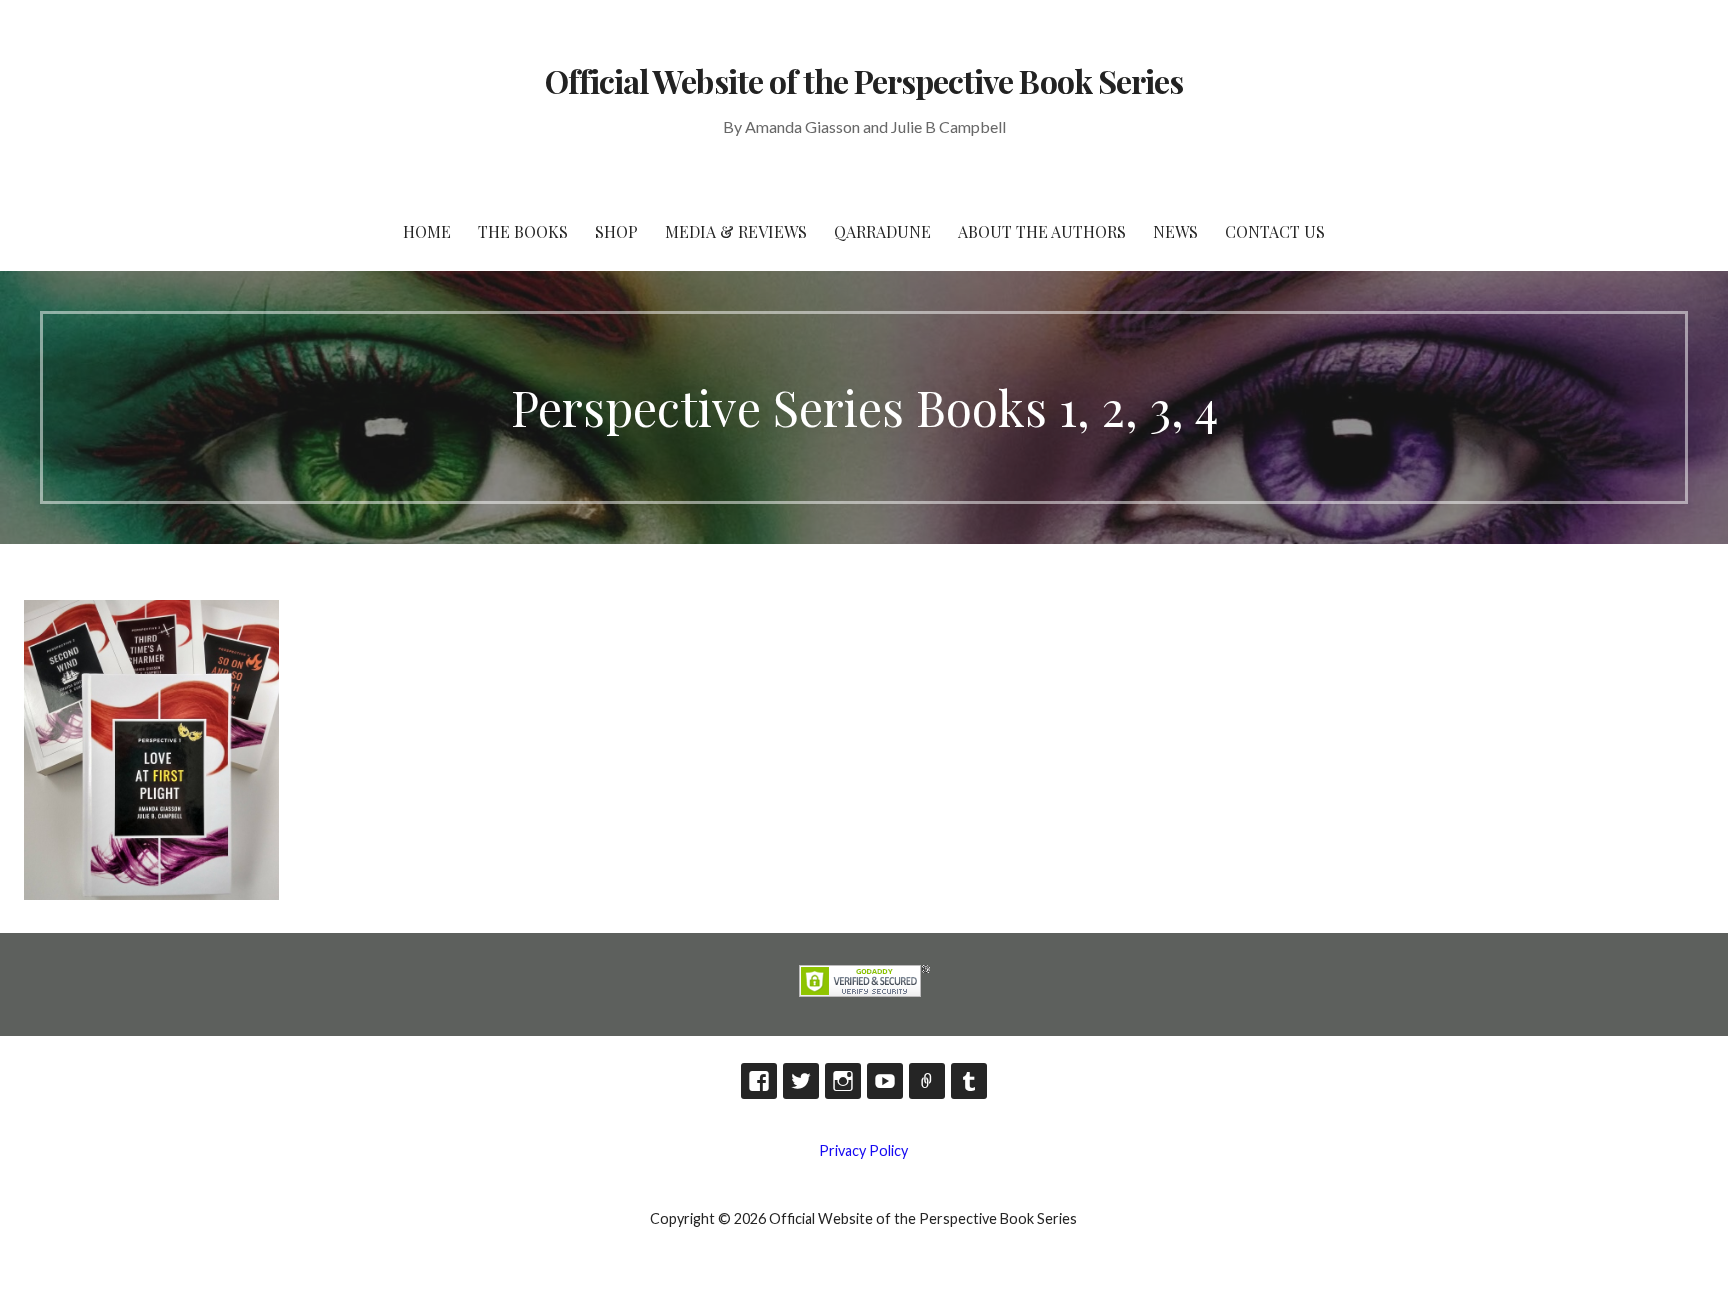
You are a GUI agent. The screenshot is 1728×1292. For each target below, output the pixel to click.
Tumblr (969, 1081)
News (1175, 231)
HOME (427, 231)
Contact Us (1275, 231)
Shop (616, 231)
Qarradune (882, 231)
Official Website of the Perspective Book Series (864, 80)
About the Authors (1042, 231)
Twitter (801, 1081)
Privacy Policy (863, 1150)
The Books (523, 231)
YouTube (885, 1081)
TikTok (927, 1081)
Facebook (759, 1081)
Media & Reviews (736, 231)
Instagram (843, 1081)
